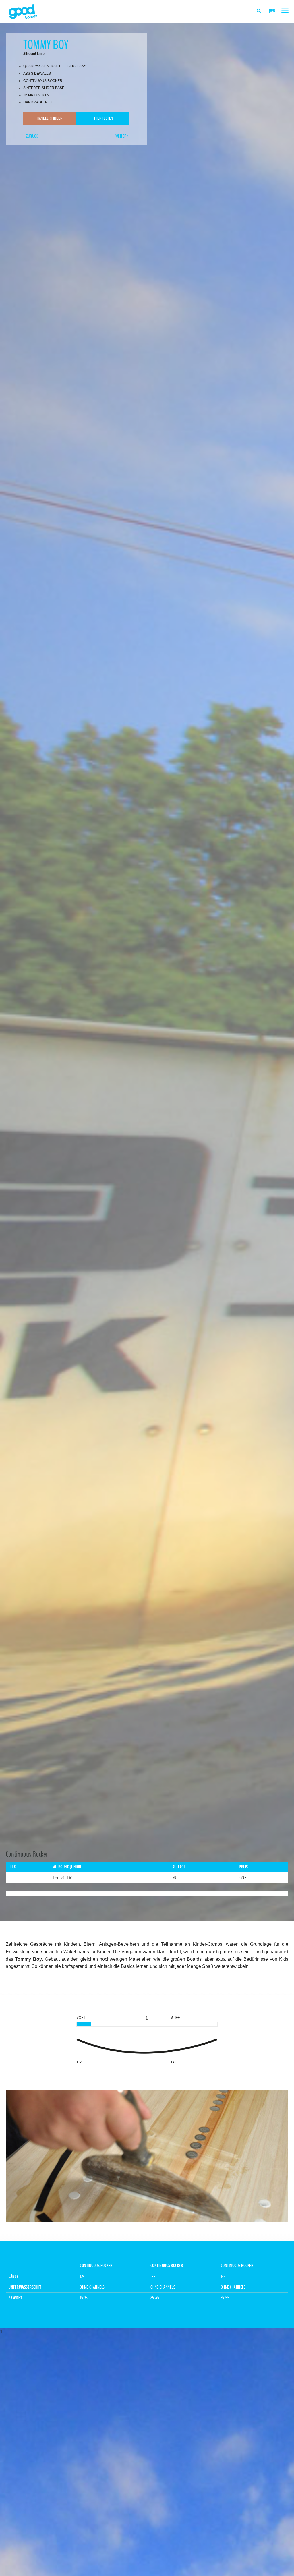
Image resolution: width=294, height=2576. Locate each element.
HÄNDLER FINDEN (50, 118)
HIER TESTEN (103, 118)
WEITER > (122, 136)
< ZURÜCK (30, 136)
